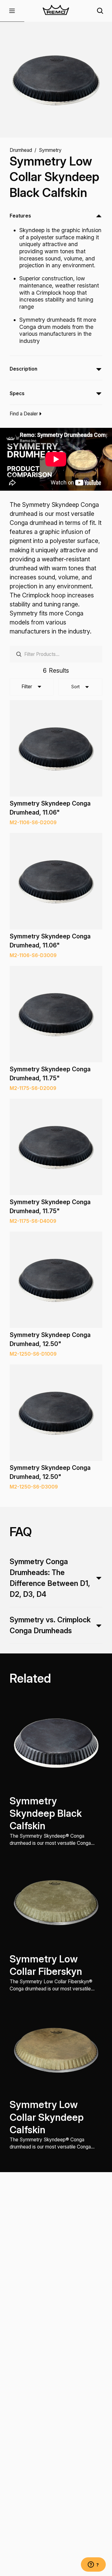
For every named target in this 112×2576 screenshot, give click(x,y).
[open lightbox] (56, 80)
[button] (12, 11)
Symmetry (50, 150)
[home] (56, 11)
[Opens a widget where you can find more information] (93, 2565)
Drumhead (21, 150)
